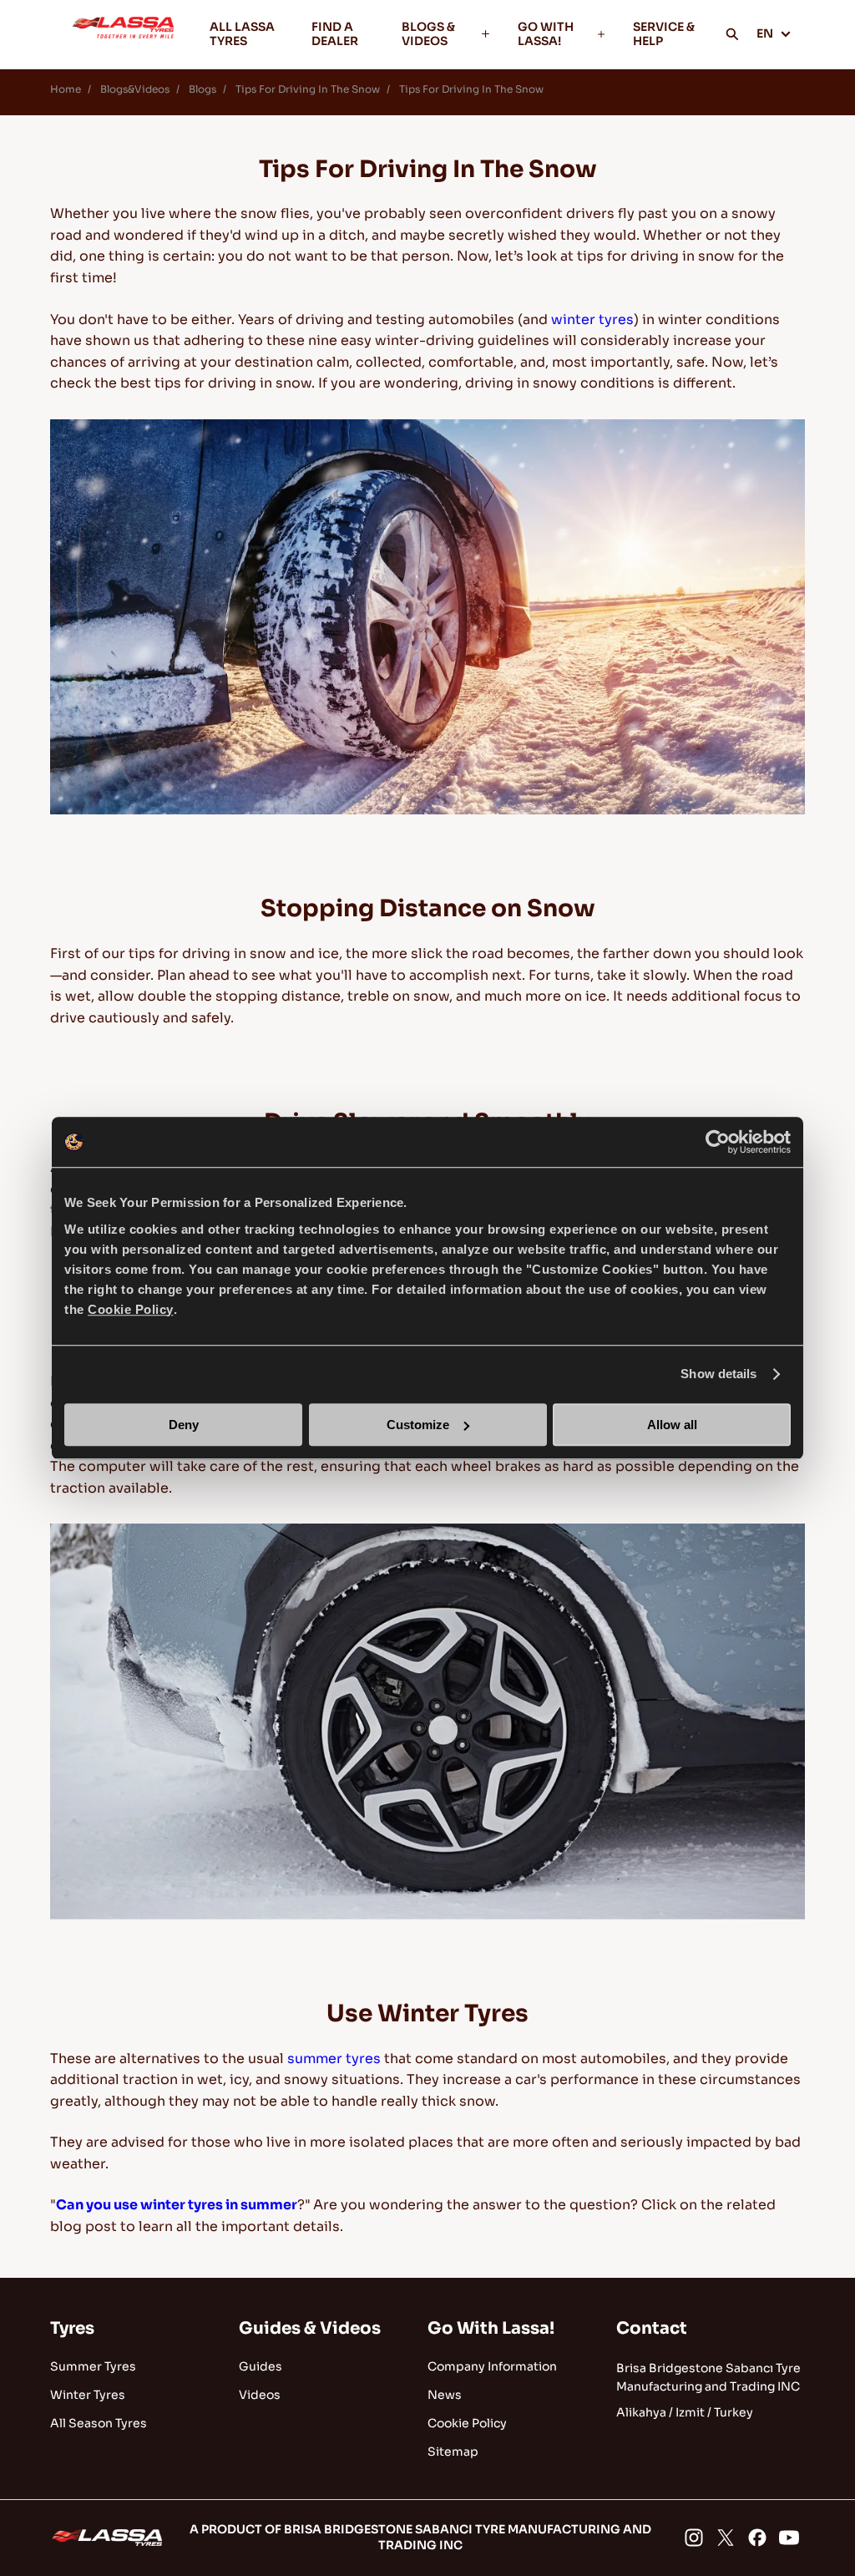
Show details (718, 1374)
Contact (652, 2328)
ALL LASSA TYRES (242, 34)
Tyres (72, 2328)
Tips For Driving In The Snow (471, 89)
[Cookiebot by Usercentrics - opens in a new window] (718, 1142)
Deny (184, 1425)
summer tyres (334, 2059)
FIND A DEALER (335, 34)
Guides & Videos (310, 2328)
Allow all (672, 1425)
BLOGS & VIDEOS (428, 34)
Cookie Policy (467, 2423)
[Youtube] (789, 2538)
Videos (260, 2395)
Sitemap (453, 2452)
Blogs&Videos (135, 89)
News (445, 2395)
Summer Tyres (93, 2366)
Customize (418, 1425)
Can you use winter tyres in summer (177, 2205)
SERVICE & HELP (664, 34)
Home (66, 89)
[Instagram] (694, 2538)
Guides (261, 2366)
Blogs (202, 89)
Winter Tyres (88, 2395)
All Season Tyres (99, 2423)
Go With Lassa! (491, 2328)
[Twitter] (726, 2538)
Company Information (492, 2366)
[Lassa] (123, 34)
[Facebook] (757, 2538)
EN (765, 33)
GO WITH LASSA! (546, 34)
